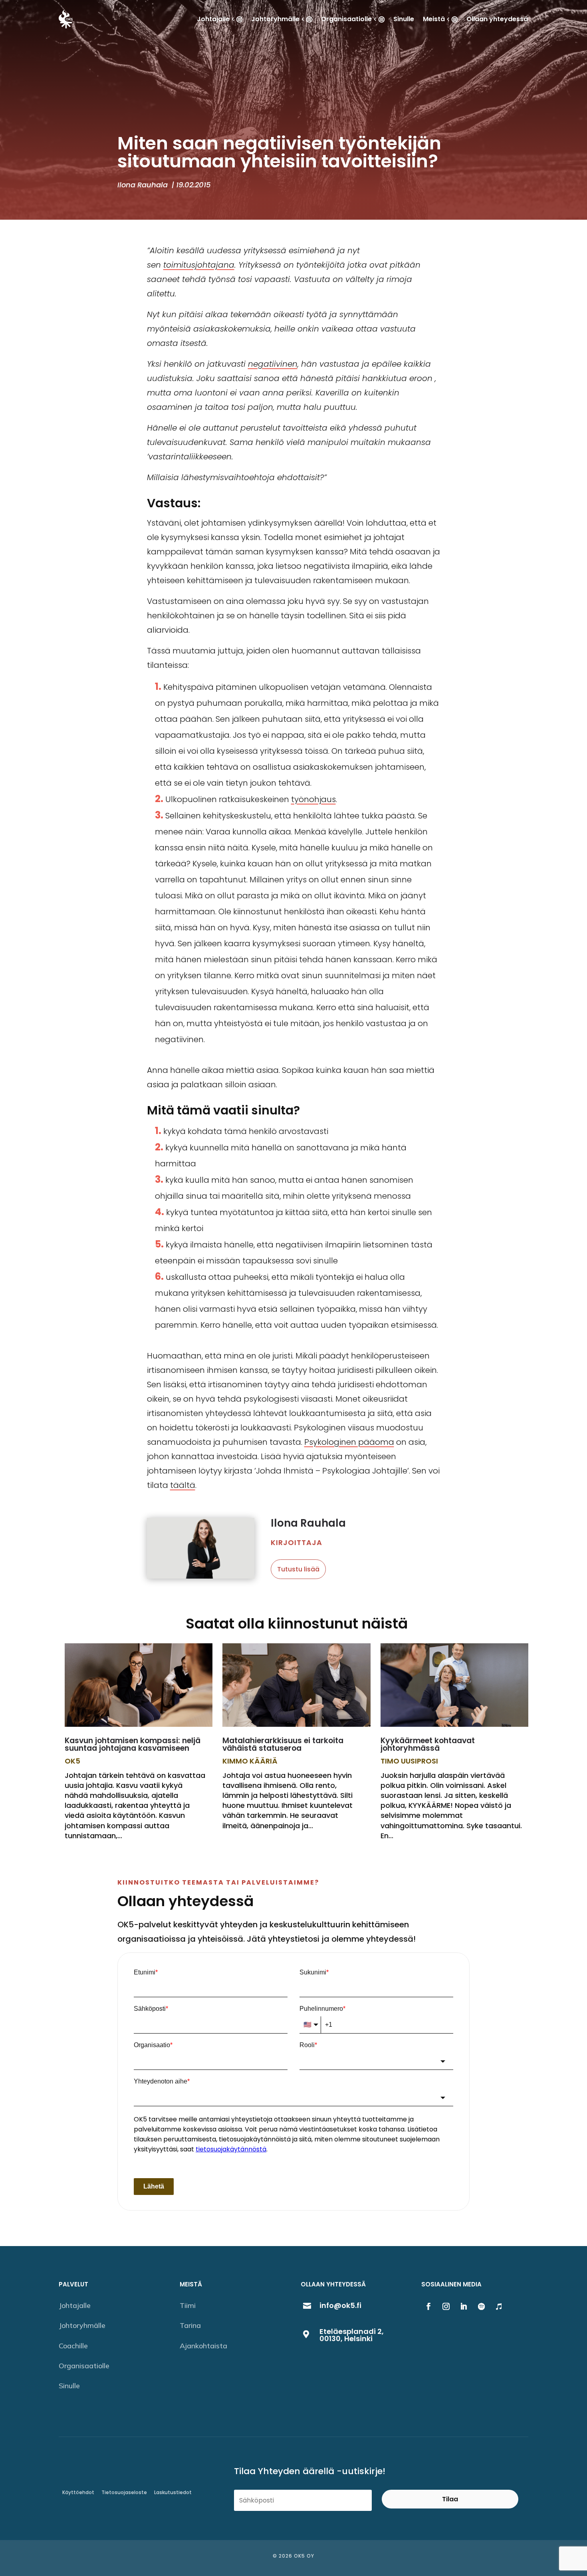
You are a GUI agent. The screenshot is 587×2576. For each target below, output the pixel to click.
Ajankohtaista (203, 2346)
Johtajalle (75, 2305)
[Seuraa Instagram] (446, 2306)
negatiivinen (273, 364)
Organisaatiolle (84, 2366)
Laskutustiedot (173, 2492)
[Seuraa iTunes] (499, 2306)
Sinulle (69, 2386)
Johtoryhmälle (82, 2325)
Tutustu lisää (298, 1569)
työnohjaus (313, 799)
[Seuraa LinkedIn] (464, 2306)
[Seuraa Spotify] (481, 2306)
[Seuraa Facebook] (428, 2306)
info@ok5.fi (340, 2305)
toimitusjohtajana (199, 265)
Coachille (73, 2346)
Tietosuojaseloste (124, 2492)
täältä (183, 1485)
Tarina (190, 2325)
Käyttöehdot (78, 2492)
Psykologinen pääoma (349, 1442)
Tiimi (188, 2305)
